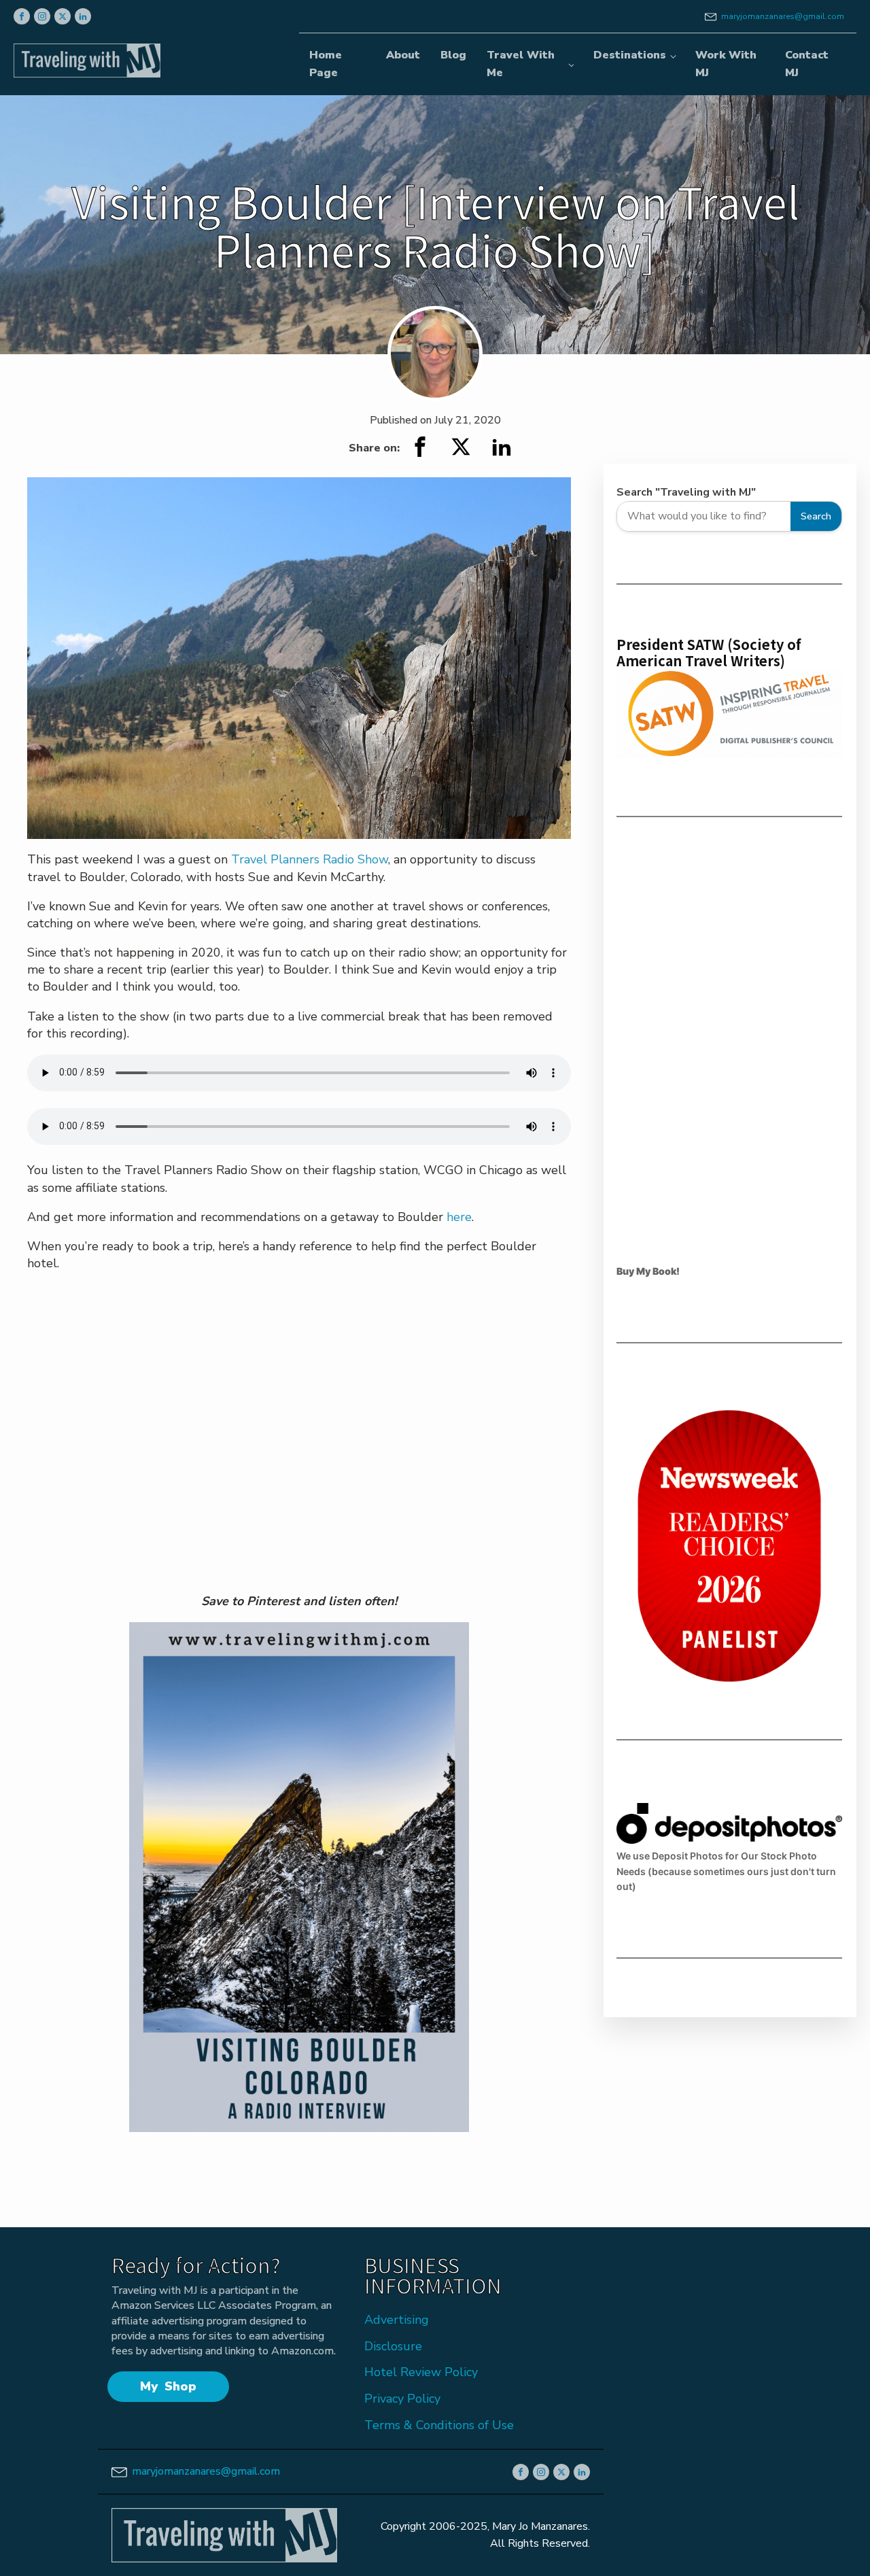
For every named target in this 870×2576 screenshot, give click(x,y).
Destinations (630, 55)
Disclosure (393, 2346)
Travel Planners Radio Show (310, 859)
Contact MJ (807, 64)
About (403, 55)
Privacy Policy (402, 2399)
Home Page (326, 64)
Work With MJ (726, 64)
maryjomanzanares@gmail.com (783, 16)
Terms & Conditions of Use (439, 2425)
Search (816, 516)
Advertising (397, 2320)
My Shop (168, 2386)
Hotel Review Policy (421, 2372)
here (459, 1217)
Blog (453, 55)
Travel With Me (521, 64)
